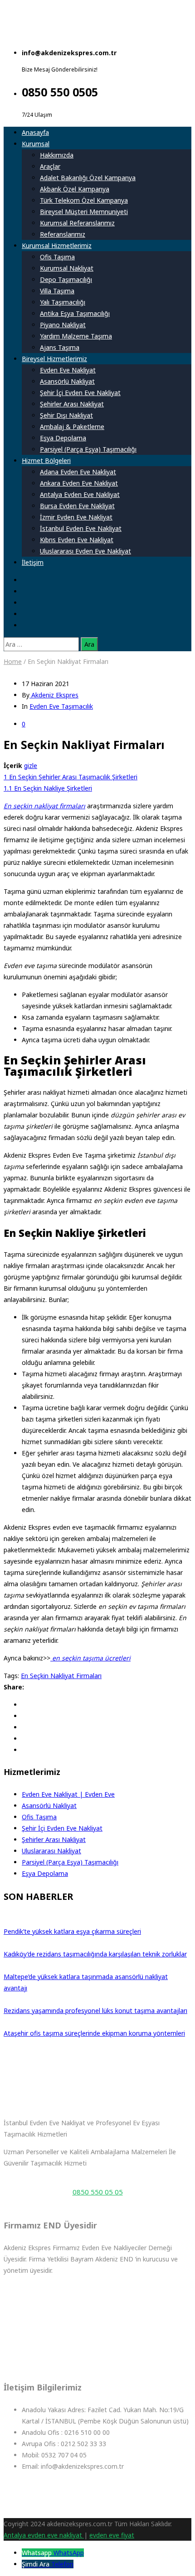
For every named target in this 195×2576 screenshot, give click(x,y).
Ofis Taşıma (57, 257)
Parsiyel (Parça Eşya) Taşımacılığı (88, 449)
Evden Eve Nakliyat (68, 370)
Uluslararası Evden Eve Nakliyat (85, 551)
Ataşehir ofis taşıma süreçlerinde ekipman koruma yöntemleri (94, 2033)
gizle (31, 766)
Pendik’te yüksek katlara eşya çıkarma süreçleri (72, 1931)
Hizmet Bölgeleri (46, 460)
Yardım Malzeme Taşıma (76, 336)
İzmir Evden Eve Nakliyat (76, 517)
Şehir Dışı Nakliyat (66, 415)
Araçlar (50, 166)
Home (13, 661)
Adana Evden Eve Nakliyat (78, 472)
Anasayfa (35, 132)
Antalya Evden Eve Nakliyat (80, 494)
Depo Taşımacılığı (66, 279)
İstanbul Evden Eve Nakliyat (81, 528)
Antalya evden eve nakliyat (44, 2535)
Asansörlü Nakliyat (67, 381)
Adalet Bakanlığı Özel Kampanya (88, 178)
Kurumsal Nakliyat (67, 268)
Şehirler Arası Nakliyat (72, 404)
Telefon (62, 2564)
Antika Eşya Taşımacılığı (75, 313)
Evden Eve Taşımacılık (61, 706)
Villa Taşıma (57, 291)
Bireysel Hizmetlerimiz (54, 359)
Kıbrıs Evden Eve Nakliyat (77, 540)
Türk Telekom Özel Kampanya (84, 200)
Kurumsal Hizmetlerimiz (57, 246)
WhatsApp (69, 2553)
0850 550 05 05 (98, 2192)
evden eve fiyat (112, 2535)
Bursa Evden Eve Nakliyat (77, 506)
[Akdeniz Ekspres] (80, 35)
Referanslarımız (63, 234)
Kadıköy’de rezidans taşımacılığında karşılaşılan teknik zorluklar (95, 1954)
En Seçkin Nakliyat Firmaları (61, 1676)
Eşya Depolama (63, 438)
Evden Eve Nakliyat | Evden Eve (68, 1794)
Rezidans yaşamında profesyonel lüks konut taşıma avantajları (95, 2011)
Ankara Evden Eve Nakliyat (79, 483)
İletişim (33, 562)
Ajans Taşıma (60, 347)
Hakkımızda (57, 155)
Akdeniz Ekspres (54, 695)
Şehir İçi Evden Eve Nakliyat (80, 393)
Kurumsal (36, 144)
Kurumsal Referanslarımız (77, 223)
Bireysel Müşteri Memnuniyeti (84, 212)
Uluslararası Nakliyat (51, 1851)
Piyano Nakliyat (63, 325)
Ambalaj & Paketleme (72, 427)
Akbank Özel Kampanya (75, 189)
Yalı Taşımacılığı (63, 302)
